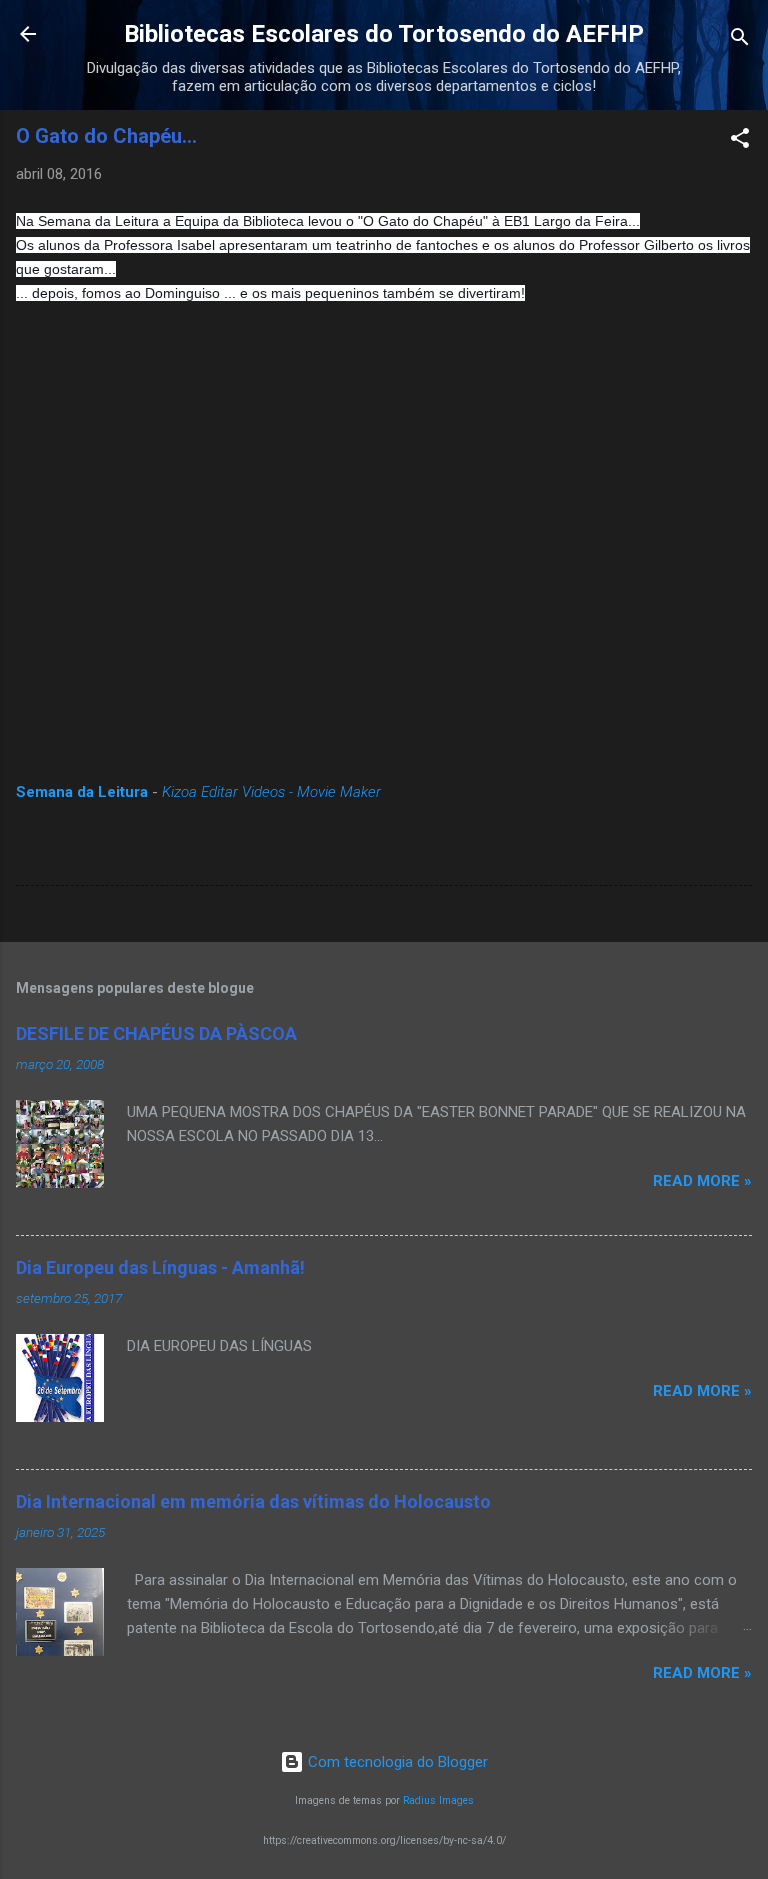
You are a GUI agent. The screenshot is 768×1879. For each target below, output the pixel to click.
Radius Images (438, 1800)
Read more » (702, 1181)
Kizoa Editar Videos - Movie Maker (271, 792)
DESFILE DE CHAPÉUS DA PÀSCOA (156, 1033)
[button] (740, 141)
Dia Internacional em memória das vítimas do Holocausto (253, 1501)
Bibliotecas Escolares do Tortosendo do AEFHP (384, 34)
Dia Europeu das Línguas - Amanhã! (160, 1267)
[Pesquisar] (740, 40)
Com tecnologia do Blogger (396, 1762)
